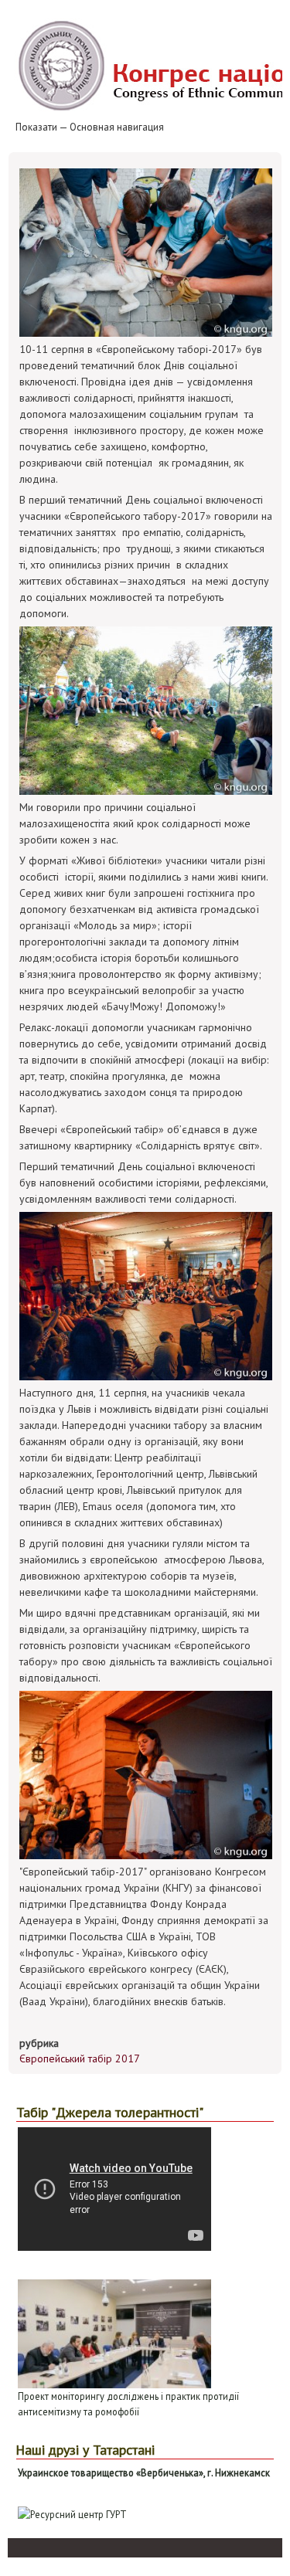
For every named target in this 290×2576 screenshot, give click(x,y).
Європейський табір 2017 (80, 2058)
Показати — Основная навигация (90, 127)
